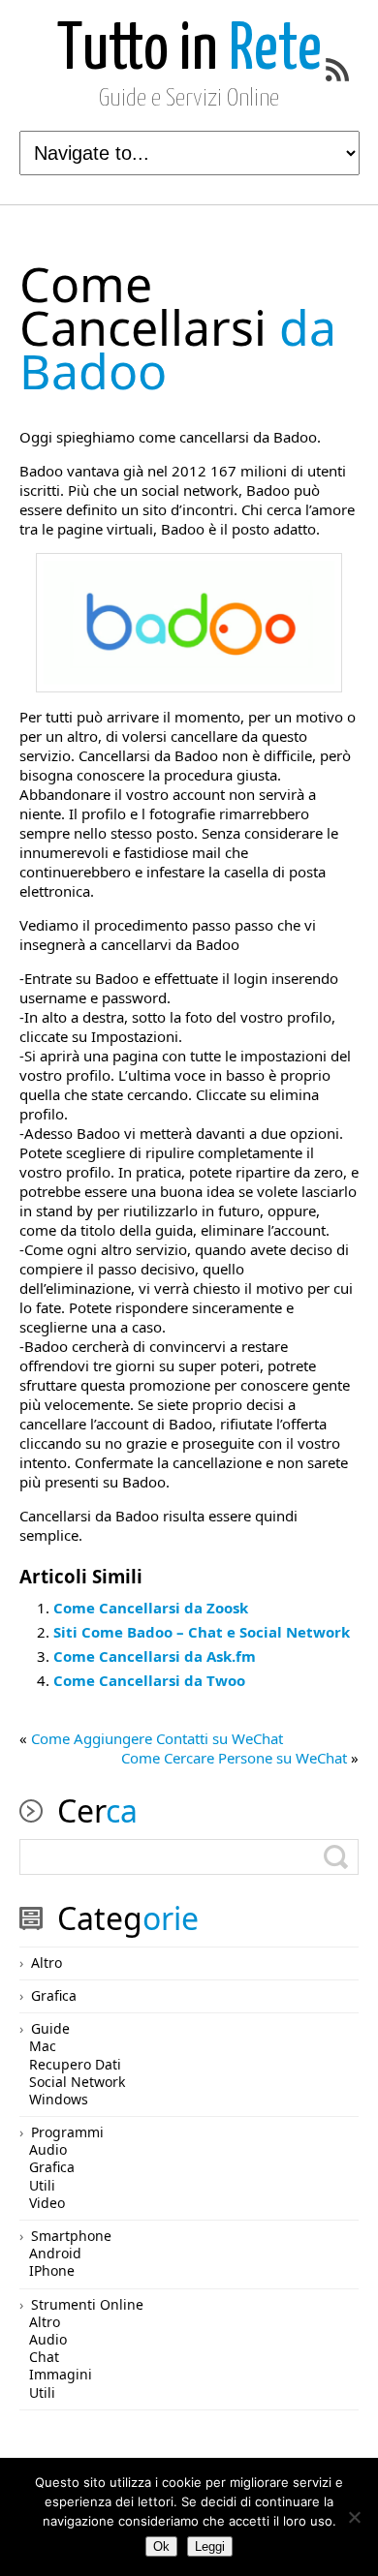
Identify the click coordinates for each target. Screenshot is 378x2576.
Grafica (54, 1995)
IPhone (52, 2270)
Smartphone (71, 2236)
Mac (43, 2046)
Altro (47, 1963)
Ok (161, 2546)
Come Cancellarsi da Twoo (149, 1680)
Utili (42, 2185)
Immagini (61, 2374)
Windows (59, 2099)
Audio (48, 2149)
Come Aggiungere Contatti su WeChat (157, 1738)
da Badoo (178, 327)
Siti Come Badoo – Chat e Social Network (202, 1632)
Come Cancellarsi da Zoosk (151, 1608)
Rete (189, 51)
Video (47, 2203)
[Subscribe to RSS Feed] (337, 70)
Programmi (67, 2132)
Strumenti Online (87, 2304)
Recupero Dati (75, 2064)
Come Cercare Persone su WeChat (234, 1758)
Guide (50, 2028)
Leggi (210, 2546)
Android (55, 2253)
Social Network (77, 2082)
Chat (44, 2357)
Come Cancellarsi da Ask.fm (155, 1656)
